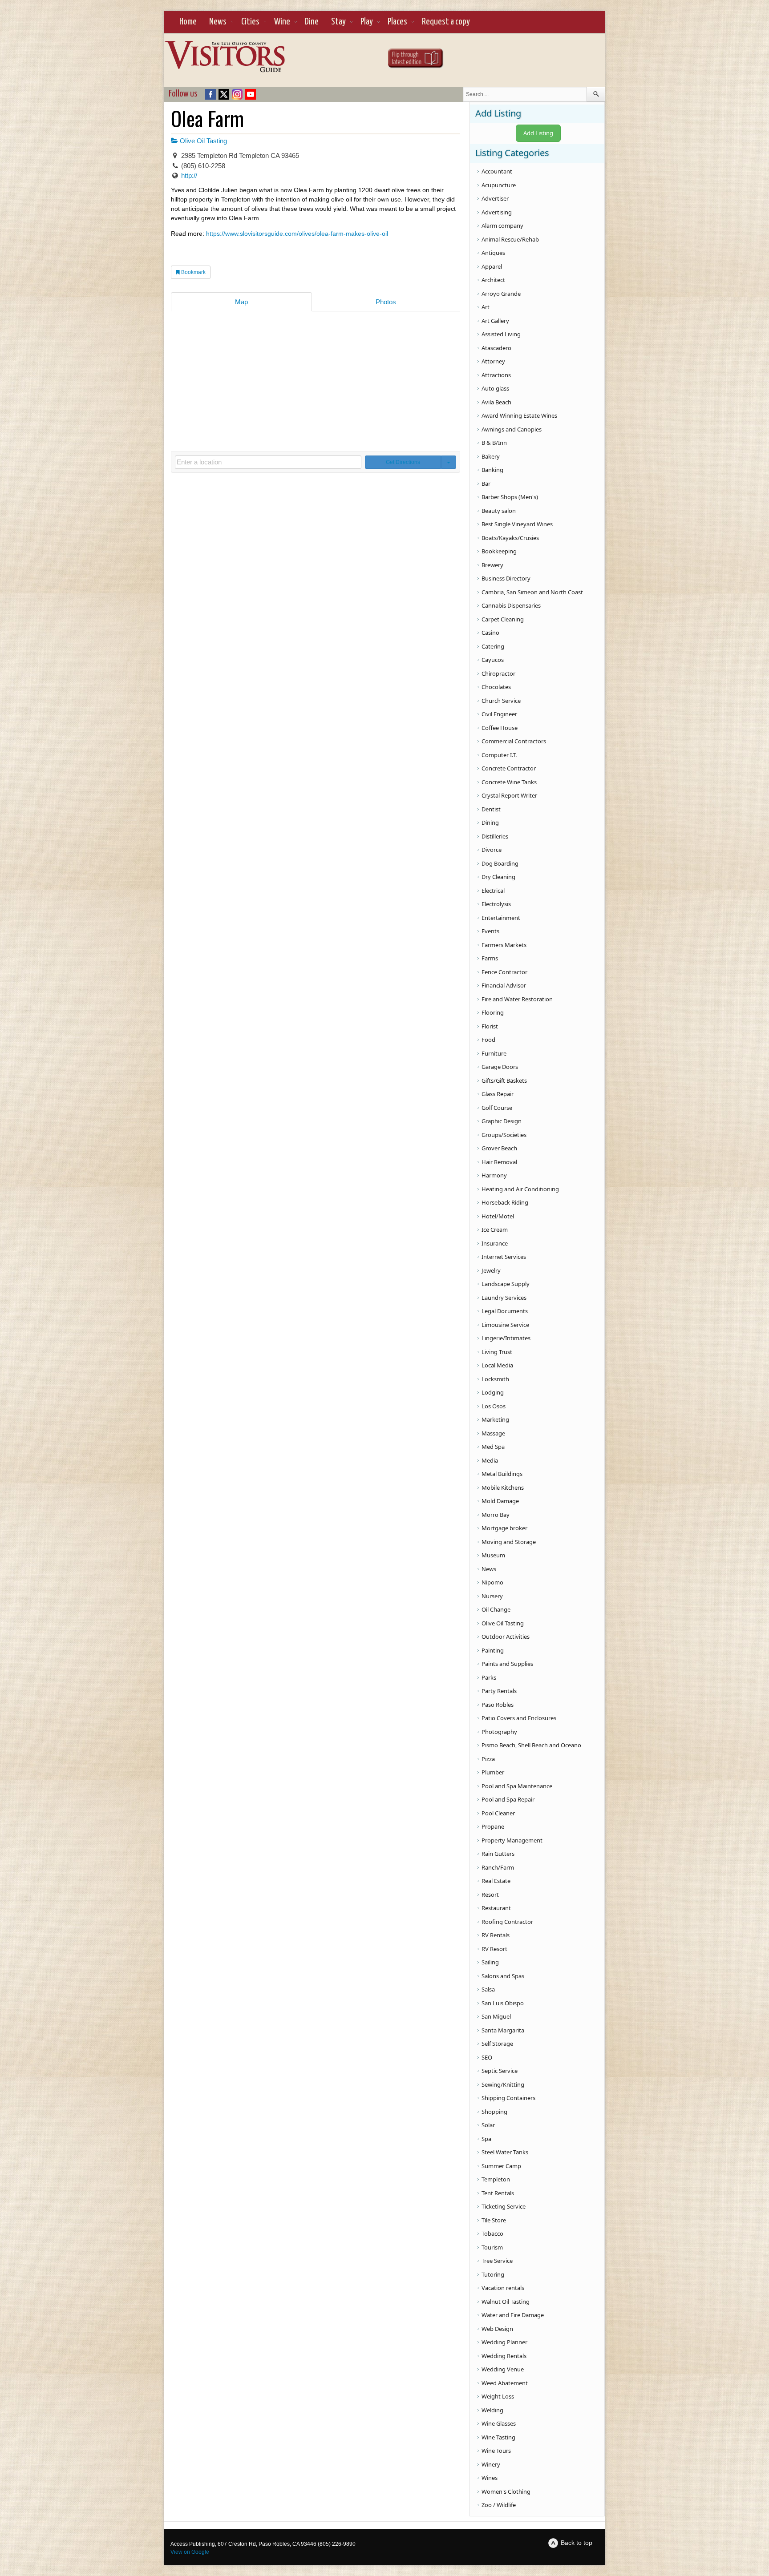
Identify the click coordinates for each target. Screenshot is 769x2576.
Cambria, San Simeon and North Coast (532, 592)
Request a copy (446, 22)
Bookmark (193, 272)
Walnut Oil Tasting (506, 2302)
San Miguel (496, 2016)
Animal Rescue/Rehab (510, 239)
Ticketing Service (504, 2206)
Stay (338, 22)
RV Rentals (496, 1935)
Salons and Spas (503, 1976)
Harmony (494, 1175)
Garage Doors (500, 1067)
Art (486, 307)
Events (490, 931)
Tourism (492, 2247)
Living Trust (497, 1352)
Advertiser (495, 198)
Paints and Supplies (507, 1664)
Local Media (497, 1365)
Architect (493, 280)
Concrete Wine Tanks (509, 782)
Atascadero (496, 348)
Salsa (488, 1989)
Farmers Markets (504, 945)
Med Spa (493, 1447)
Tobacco (492, 2233)
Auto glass (495, 388)
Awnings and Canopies (512, 429)
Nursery (492, 1596)
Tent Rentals (498, 2193)
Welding (492, 2410)
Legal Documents (505, 1311)
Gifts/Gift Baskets (504, 1080)
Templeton (496, 2179)
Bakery (491, 456)
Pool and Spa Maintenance (517, 1786)
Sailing (490, 1962)
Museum (493, 1555)
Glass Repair (498, 1094)
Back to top (577, 2543)
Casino (490, 633)
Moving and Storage (509, 1542)
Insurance (495, 1243)
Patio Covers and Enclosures (519, 1718)
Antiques (493, 253)
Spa (486, 2139)
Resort (490, 1895)
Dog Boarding (500, 863)
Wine (282, 22)
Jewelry (491, 1270)
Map (241, 302)
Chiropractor (498, 673)
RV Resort (494, 1949)
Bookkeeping (499, 551)
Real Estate (496, 1881)
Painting (493, 1650)
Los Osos (494, 1406)
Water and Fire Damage (513, 2315)
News (218, 22)
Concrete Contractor (509, 768)
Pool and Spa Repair (508, 1799)
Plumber (493, 1772)
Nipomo (492, 1582)
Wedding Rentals (504, 2356)
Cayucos (493, 660)
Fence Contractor (504, 972)
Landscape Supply (506, 1284)
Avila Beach (496, 402)
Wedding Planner (504, 2342)
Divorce (492, 850)
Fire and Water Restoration (517, 999)
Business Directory (506, 578)
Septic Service (500, 2071)
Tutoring (493, 2274)
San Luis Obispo (503, 2003)
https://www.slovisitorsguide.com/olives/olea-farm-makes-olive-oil (297, 234)
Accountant (497, 171)
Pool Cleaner (498, 1813)
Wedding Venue (503, 2369)
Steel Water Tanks (505, 2152)
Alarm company (502, 226)
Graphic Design (502, 1121)
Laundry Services (504, 1298)
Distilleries (495, 836)
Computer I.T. (499, 755)
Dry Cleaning (498, 877)
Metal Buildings (502, 1474)
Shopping (494, 2112)
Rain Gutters (498, 1854)
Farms (490, 958)
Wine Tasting (498, 2437)
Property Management (512, 1840)
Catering (493, 646)
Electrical (493, 891)
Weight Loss (498, 2396)
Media (490, 1460)
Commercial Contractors (514, 741)
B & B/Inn (494, 443)
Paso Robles (498, 1705)
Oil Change (496, 1609)
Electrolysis (496, 904)
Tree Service (497, 2261)
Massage (493, 1433)
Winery (491, 2464)
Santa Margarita (503, 2030)
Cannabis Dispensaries (511, 605)
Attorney (493, 361)
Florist (490, 1026)
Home (188, 22)
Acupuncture (499, 185)
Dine (312, 22)
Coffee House (500, 728)
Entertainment (501, 918)
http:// (189, 175)
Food (488, 1040)
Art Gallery (495, 321)
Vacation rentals (503, 2288)
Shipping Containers (508, 2098)
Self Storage (497, 2044)
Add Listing (538, 133)
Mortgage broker (504, 1528)
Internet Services (504, 1257)
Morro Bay (496, 1515)
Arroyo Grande (501, 294)
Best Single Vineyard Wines (517, 524)
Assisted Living (501, 334)
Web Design (497, 2329)
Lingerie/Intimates (506, 1338)
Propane (493, 1826)
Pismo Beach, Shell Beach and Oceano (531, 1745)
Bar (486, 484)
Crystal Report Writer (509, 795)
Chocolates (496, 687)
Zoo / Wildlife (499, 2505)
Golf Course (497, 1108)
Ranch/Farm (498, 1867)
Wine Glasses (499, 2423)
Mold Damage (500, 1501)
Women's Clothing (506, 2491)
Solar (488, 2125)
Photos (386, 302)
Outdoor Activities (506, 1637)
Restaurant (496, 1908)
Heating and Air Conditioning (520, 1189)
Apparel (492, 266)
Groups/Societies (504, 1135)
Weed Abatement (505, 2383)
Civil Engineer (499, 714)
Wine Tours (496, 2451)
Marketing (495, 1419)
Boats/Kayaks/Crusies (510, 538)
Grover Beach (499, 1148)
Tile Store (494, 2220)
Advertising (497, 212)
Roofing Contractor (507, 1922)
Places (397, 22)
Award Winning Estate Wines (519, 415)
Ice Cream (495, 1230)
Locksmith (495, 1379)
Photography (499, 1732)
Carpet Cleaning (503, 619)
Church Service (501, 701)
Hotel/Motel (498, 1216)
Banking (492, 470)
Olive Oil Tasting (202, 141)
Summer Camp (501, 2166)
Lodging (493, 1392)
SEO (487, 2057)
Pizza (488, 1759)
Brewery (492, 565)
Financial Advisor (504, 985)
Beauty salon (499, 511)
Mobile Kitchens (503, 1488)
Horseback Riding (505, 1202)
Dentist (491, 809)
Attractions (496, 375)
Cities (250, 22)
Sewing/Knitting (503, 2084)
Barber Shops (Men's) (510, 497)
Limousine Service (505, 1325)
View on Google (190, 2552)
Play (367, 22)
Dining (490, 822)
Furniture (494, 1053)
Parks (489, 1677)
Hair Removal (499, 1162)
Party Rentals (499, 1691)
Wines (490, 2478)
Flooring (493, 1012)
